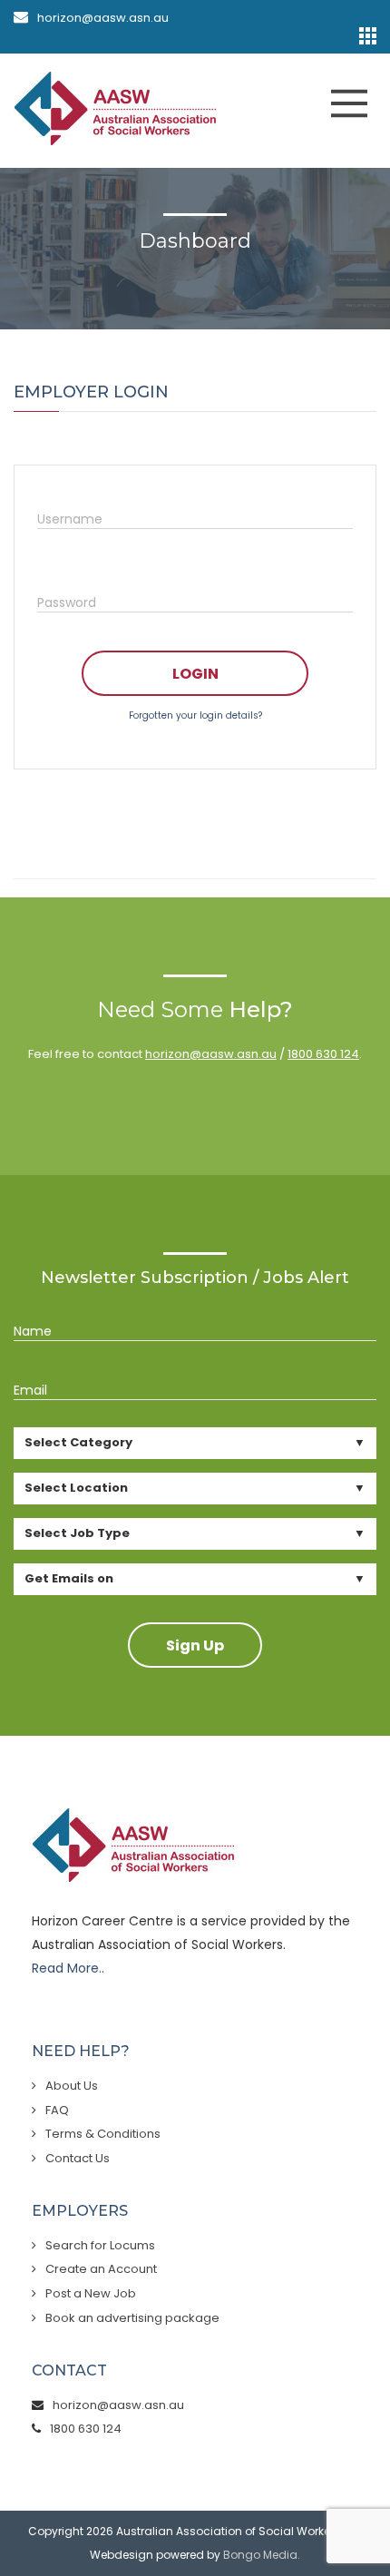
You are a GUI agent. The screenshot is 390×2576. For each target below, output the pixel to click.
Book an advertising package (132, 2318)
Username (70, 519)
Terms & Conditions (103, 2134)
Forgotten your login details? (195, 715)
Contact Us (78, 2158)
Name (33, 1331)
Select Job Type (77, 1533)
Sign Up (195, 1646)
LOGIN (195, 674)
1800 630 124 (323, 1054)
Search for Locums (100, 2245)
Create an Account (101, 2269)
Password (67, 602)
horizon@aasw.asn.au (103, 18)
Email (30, 1390)
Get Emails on (69, 1578)
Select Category (78, 1442)
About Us (72, 2086)
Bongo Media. (262, 2555)
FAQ (57, 2110)
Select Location (76, 1488)
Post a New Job (91, 2293)
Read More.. (68, 1968)
